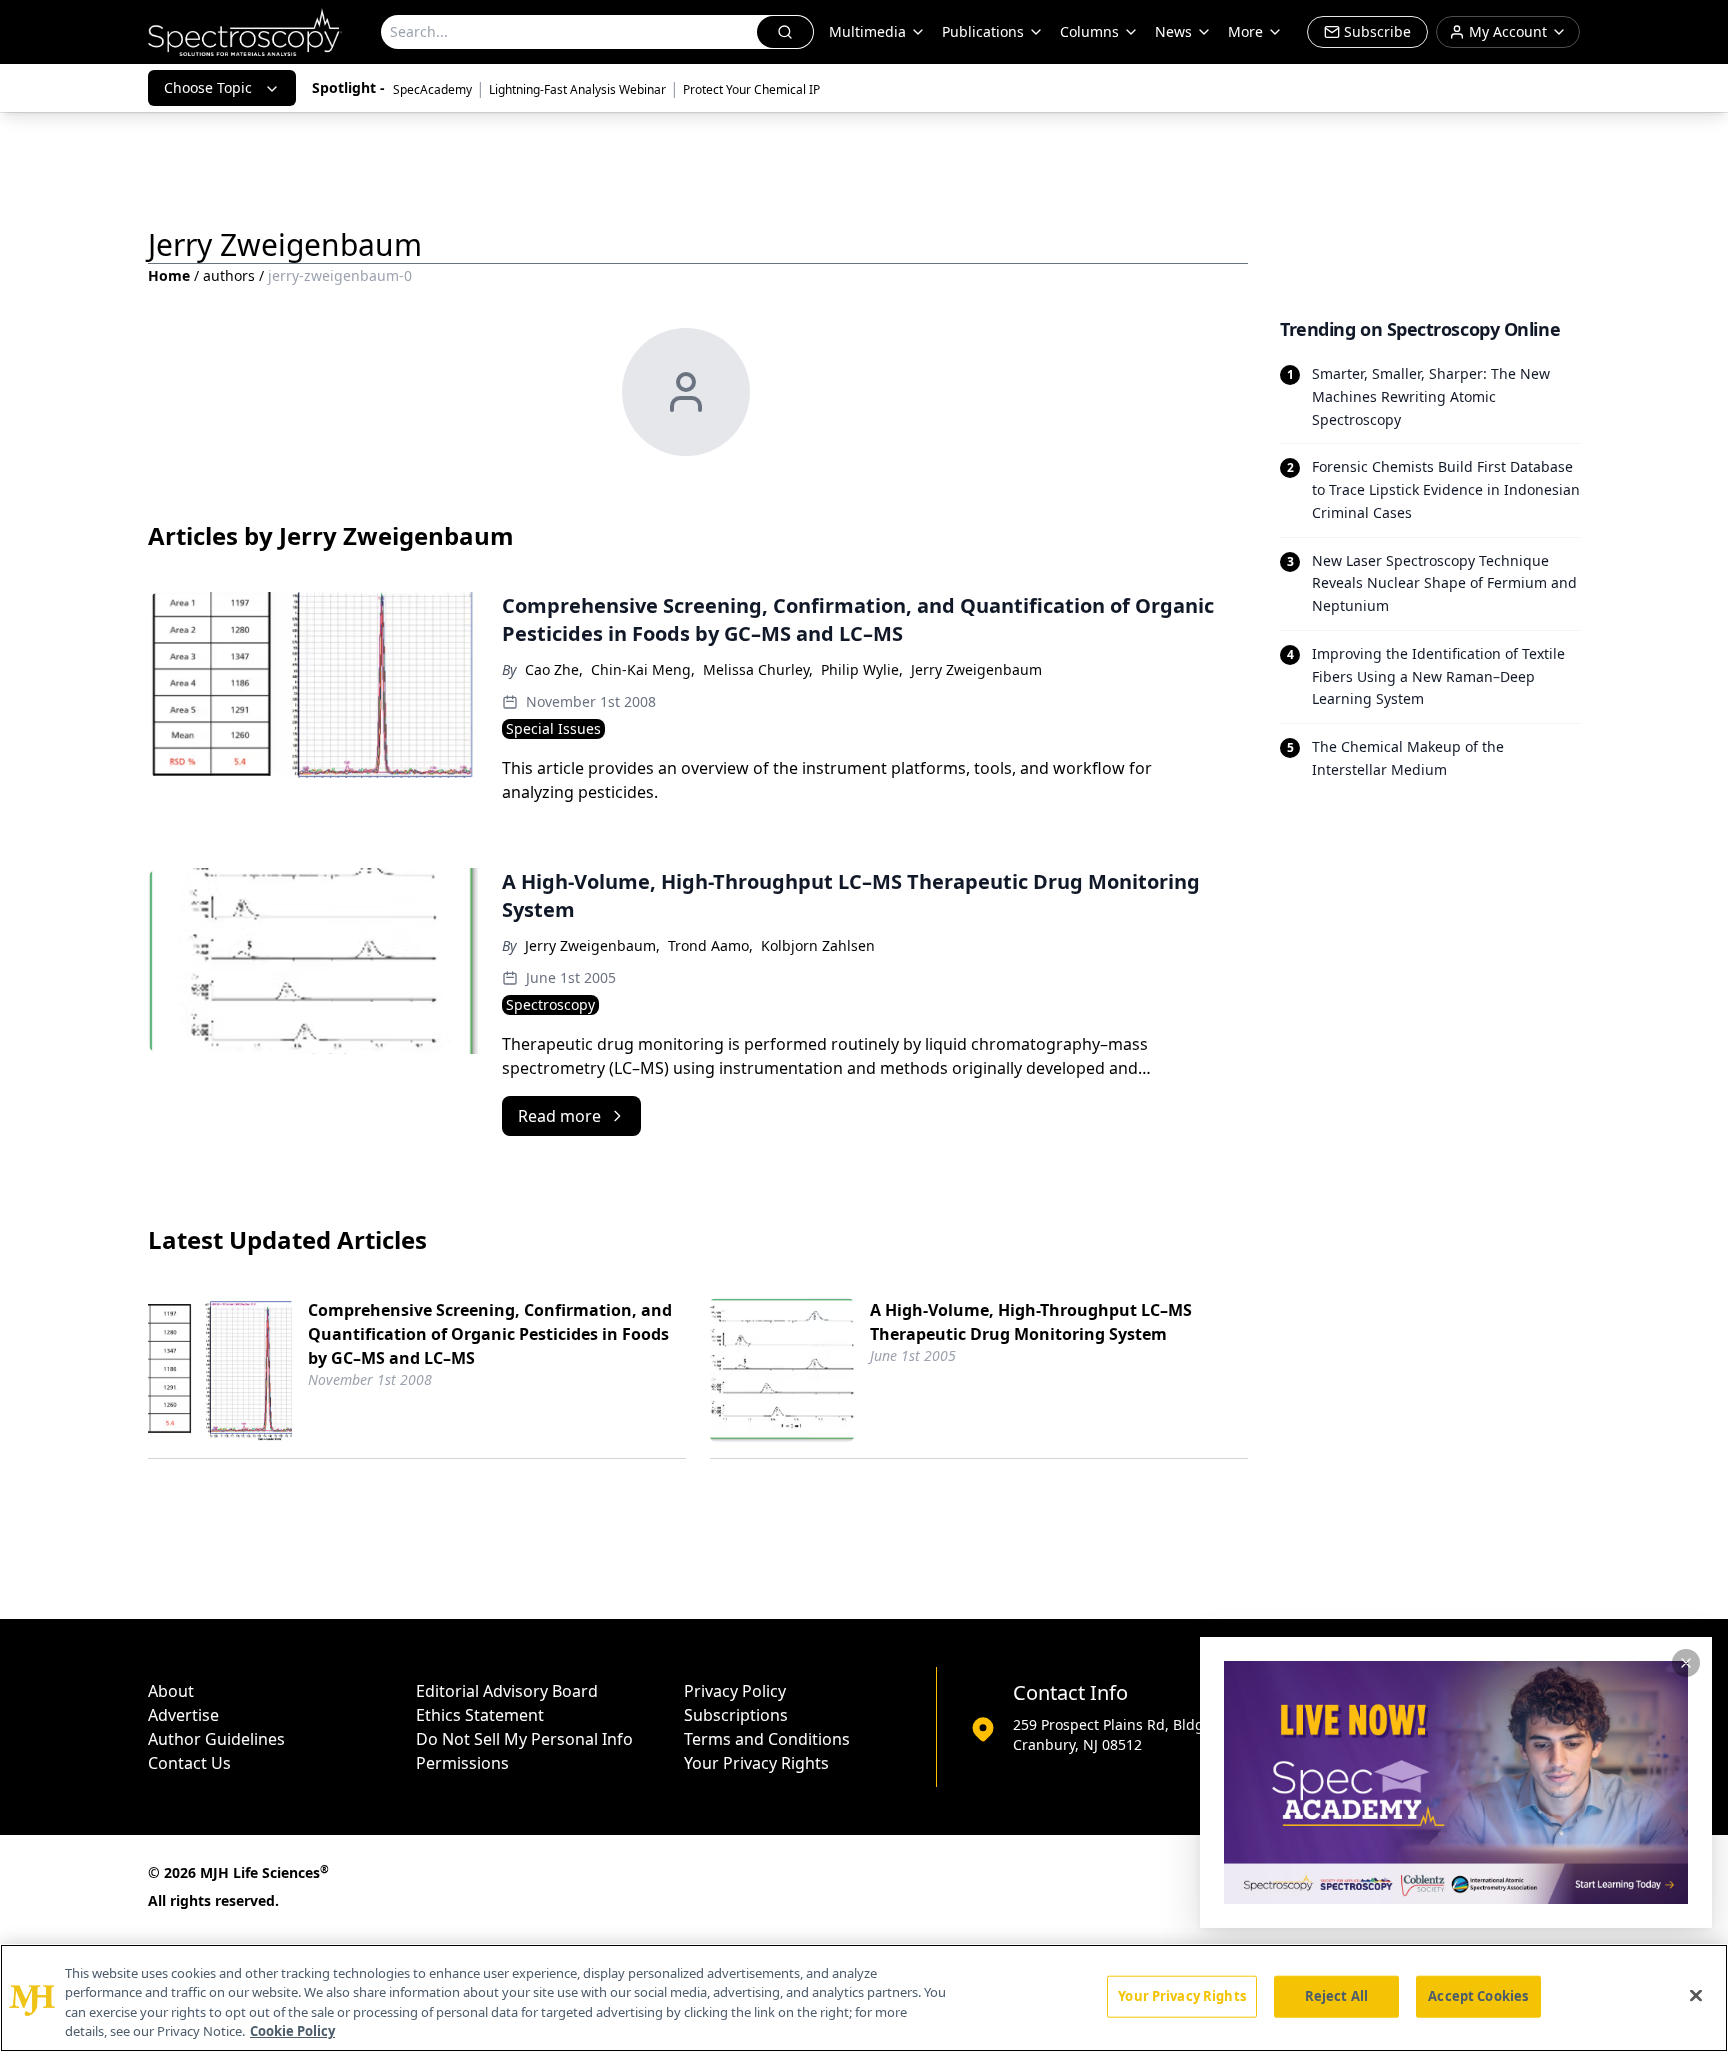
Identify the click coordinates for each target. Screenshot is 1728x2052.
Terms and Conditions (767, 1739)
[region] (864, 1998)
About (171, 1691)
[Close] (1696, 1995)
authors (229, 275)
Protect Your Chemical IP (751, 89)
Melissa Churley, (758, 669)
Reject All (1336, 1996)
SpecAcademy (432, 89)
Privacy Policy (735, 1691)
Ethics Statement (480, 1715)
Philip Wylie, (862, 669)
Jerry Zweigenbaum (976, 669)
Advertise (183, 1715)
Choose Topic (208, 87)
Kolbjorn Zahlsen (818, 945)
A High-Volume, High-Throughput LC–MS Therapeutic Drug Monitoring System (1031, 1322)
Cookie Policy (292, 2031)
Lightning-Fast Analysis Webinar (577, 89)
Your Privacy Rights (756, 1763)
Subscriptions (736, 1715)
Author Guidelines (216, 1739)
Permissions (462, 1763)
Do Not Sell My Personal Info (524, 1739)
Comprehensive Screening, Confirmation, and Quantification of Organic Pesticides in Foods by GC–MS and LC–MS (490, 1334)
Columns (1089, 31)
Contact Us (189, 1763)
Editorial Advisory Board (507, 1691)
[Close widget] (1686, 1663)
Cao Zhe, (554, 669)
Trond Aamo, (710, 945)
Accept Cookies (1478, 1996)
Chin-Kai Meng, (643, 669)
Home (169, 275)
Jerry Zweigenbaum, (592, 945)
